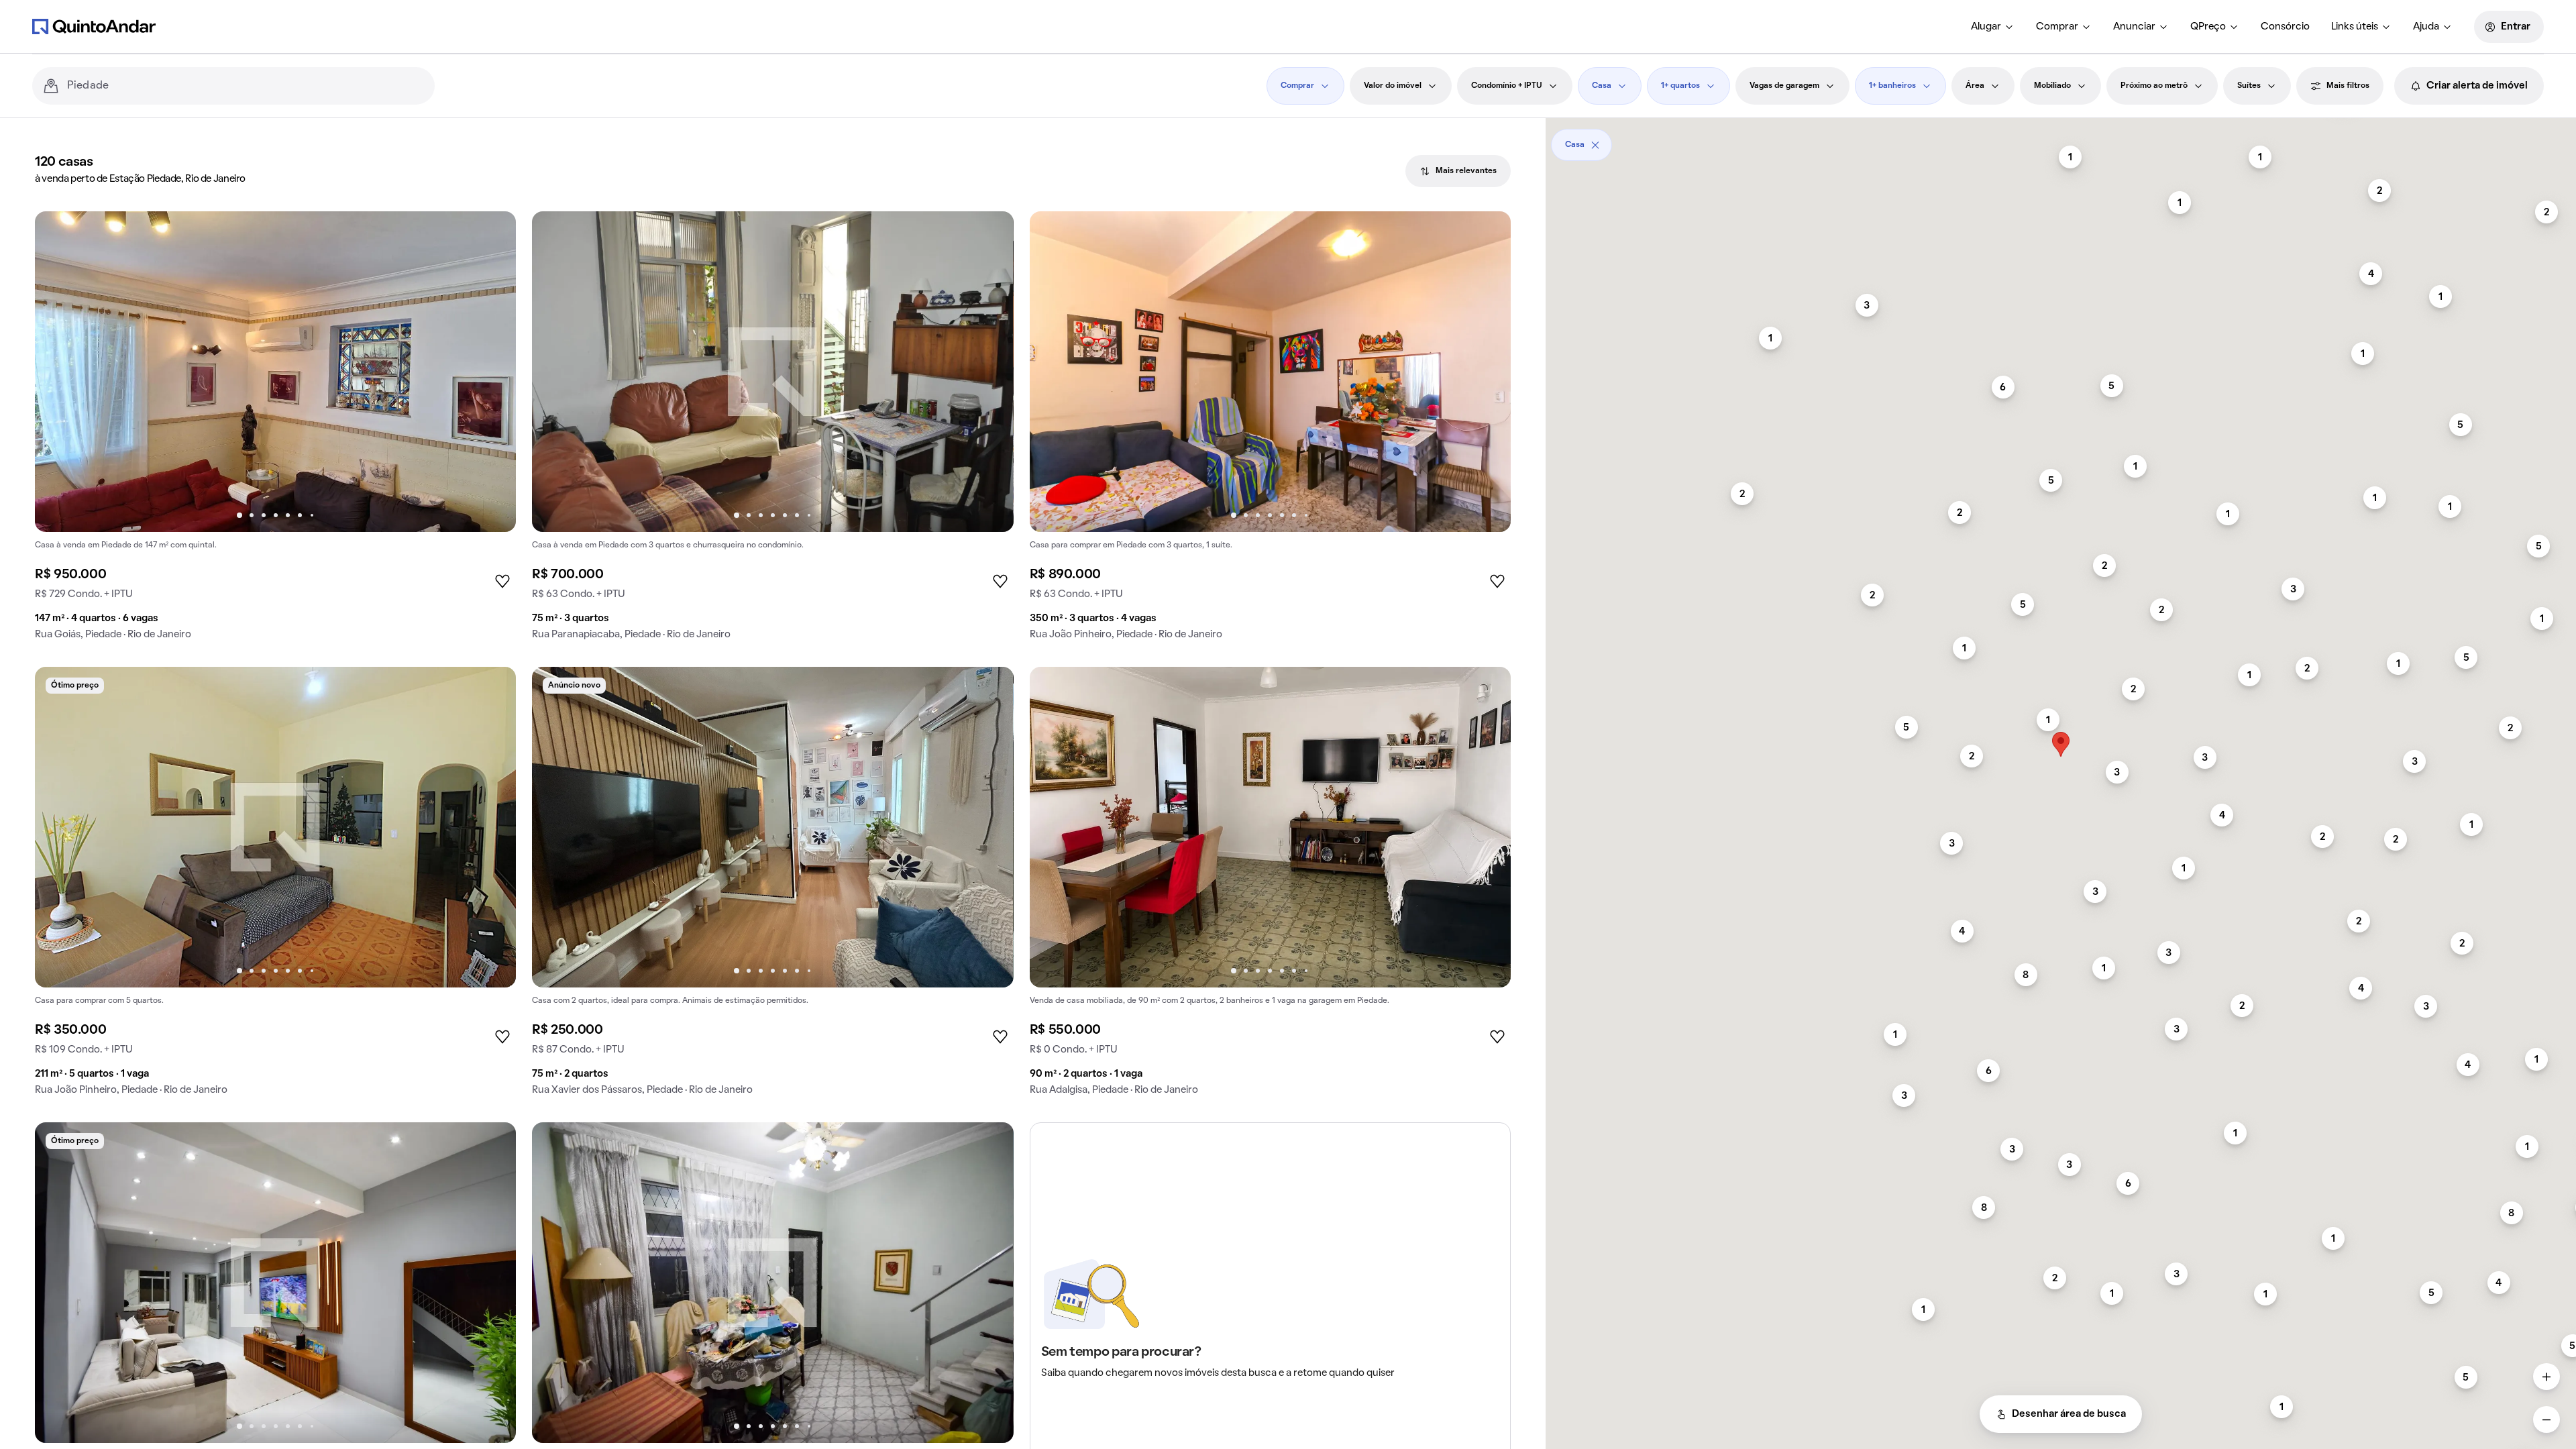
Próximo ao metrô (2154, 86)
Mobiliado (2052, 86)
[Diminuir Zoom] (2546, 1419)
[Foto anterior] (59, 372)
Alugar (1986, 27)
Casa (1602, 86)
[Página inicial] (94, 26)
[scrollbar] (2061, 140)
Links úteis (2355, 27)
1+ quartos (1680, 86)
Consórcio (2285, 27)
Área (1975, 86)
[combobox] (246, 86)
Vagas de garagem (1784, 86)
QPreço (2208, 27)
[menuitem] (1993, 27)
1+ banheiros (1892, 86)
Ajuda (2426, 27)
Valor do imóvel (1393, 86)
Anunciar (2134, 27)
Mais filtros (2348, 86)
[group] (275, 431)
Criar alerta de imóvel (2477, 86)
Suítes (2249, 86)
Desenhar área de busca (2069, 1414)
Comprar (2057, 27)
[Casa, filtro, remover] (1595, 145)
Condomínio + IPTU (1507, 86)
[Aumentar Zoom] (2546, 1377)
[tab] (1458, 171)
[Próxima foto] (492, 372)
